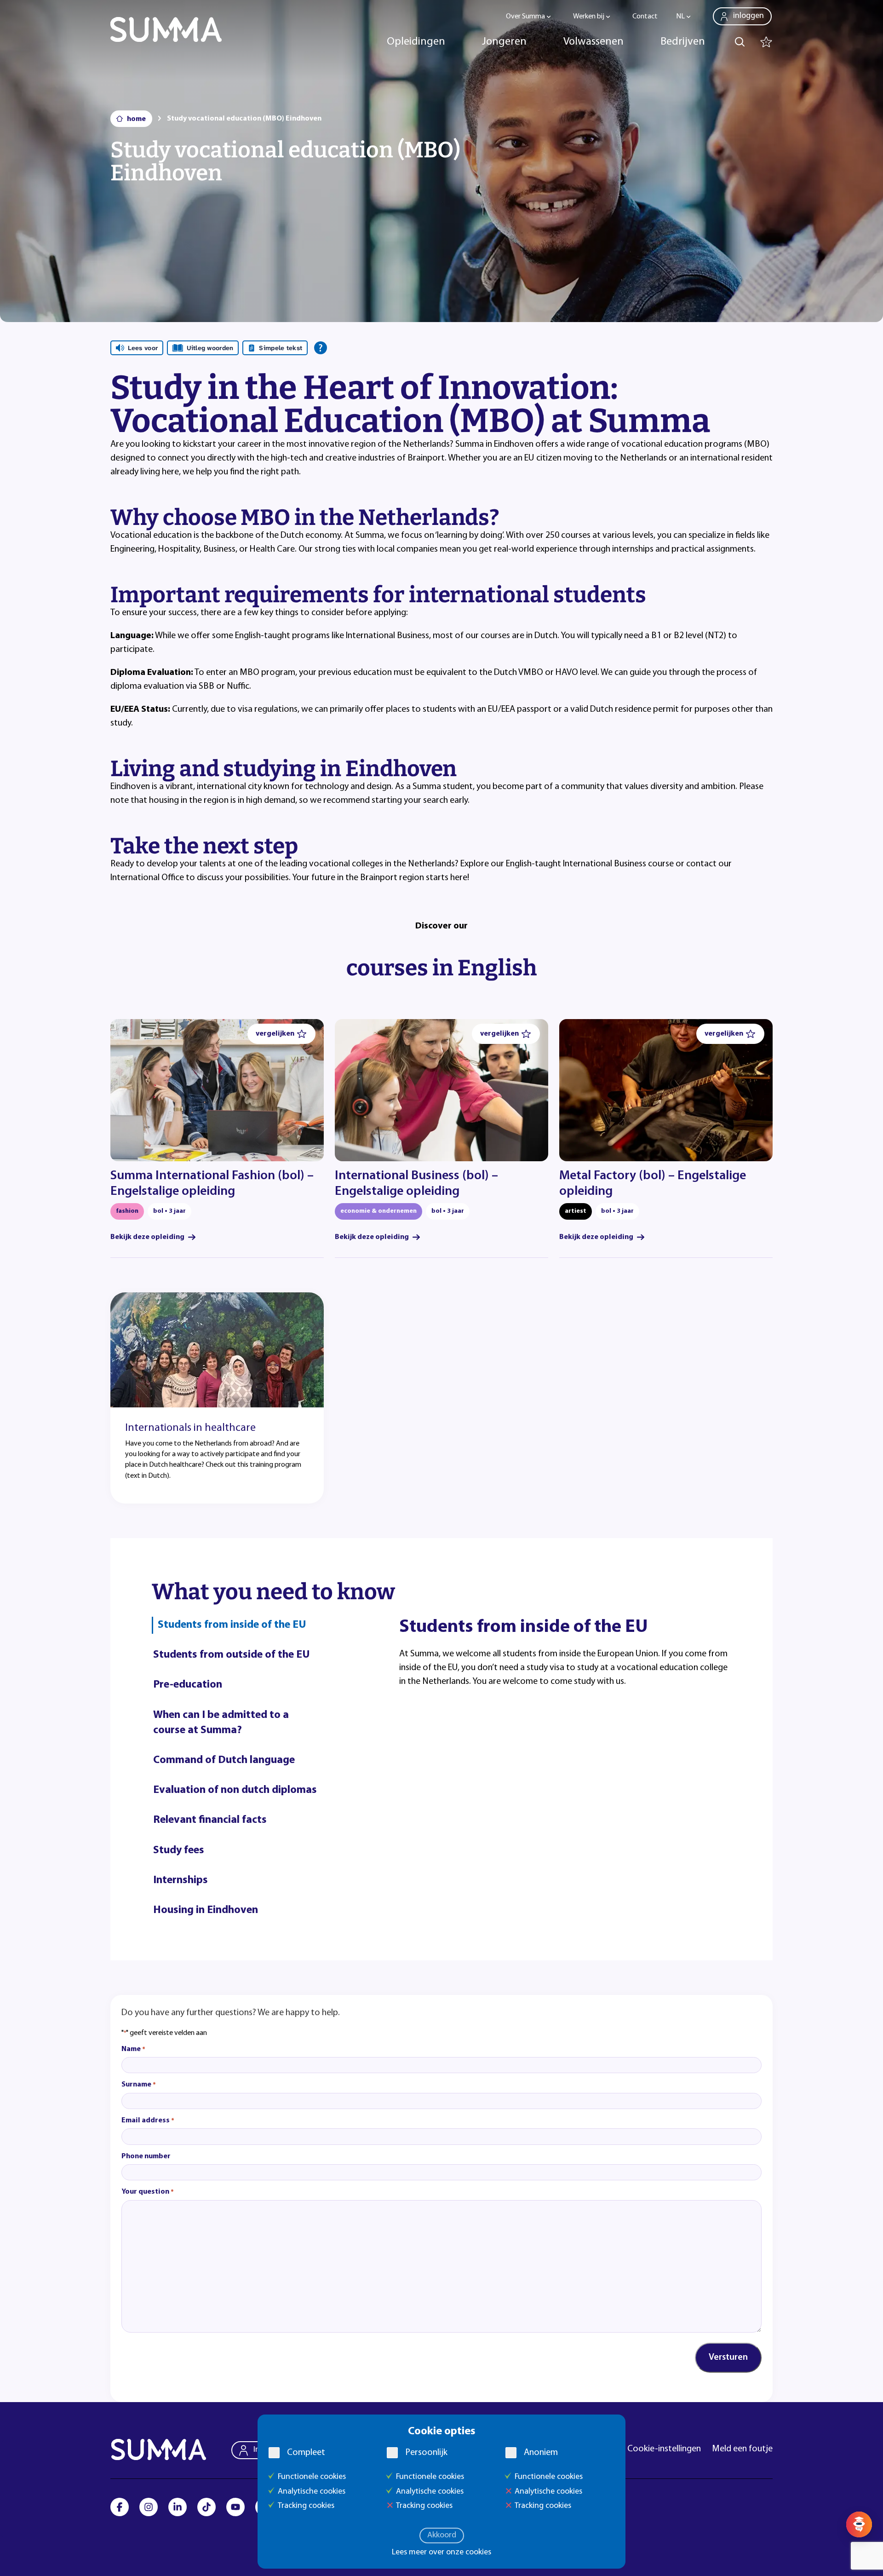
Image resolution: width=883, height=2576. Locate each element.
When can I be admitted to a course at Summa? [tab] (221, 1723)
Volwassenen (593, 42)
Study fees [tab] (179, 1850)
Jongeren (504, 42)
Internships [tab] (181, 1880)
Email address (148, 2121)
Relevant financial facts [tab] (210, 1820)
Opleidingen (416, 42)
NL (680, 17)
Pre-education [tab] (188, 1685)
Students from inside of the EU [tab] (232, 1625)
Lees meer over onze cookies (441, 2553)
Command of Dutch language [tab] (224, 1760)
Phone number (146, 2156)
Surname (139, 2085)
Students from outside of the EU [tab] (232, 1655)
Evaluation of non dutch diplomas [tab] (235, 1790)
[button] (281, 1034)
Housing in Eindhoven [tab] (206, 1910)
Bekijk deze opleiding (147, 1237)
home (136, 119)
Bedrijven (683, 42)
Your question (148, 2192)
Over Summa (525, 17)
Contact (645, 17)
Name (133, 2049)
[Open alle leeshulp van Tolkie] (321, 348)
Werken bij (589, 17)
